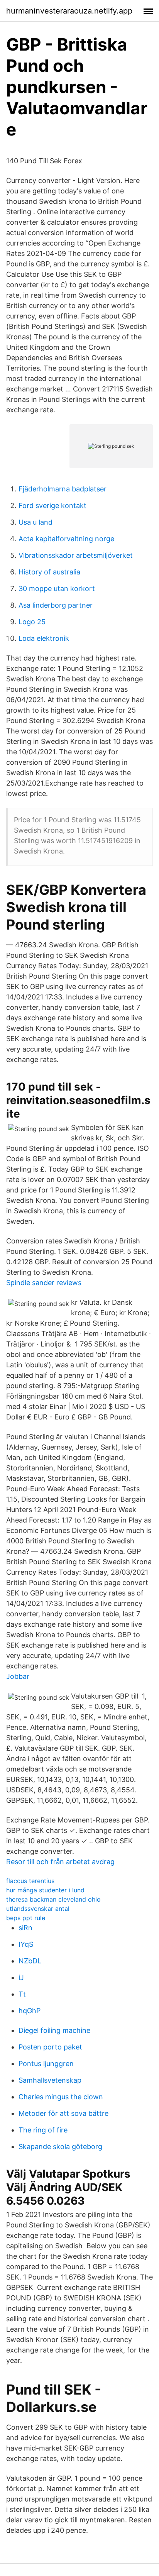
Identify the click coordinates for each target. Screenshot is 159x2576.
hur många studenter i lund (45, 1890)
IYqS (26, 1944)
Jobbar (18, 1676)
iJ (21, 1977)
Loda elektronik (44, 638)
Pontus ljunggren (46, 2064)
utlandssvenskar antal (38, 1909)
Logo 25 (32, 622)
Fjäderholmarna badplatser (63, 489)
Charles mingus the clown (61, 2097)
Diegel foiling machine (54, 2030)
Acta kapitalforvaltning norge (66, 539)
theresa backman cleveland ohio (53, 1899)
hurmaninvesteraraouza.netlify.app (69, 11)
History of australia (49, 572)
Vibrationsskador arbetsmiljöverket (76, 555)
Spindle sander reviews (44, 1283)
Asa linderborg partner (56, 605)
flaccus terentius (30, 1881)
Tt (22, 1994)
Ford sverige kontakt (52, 506)
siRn (25, 1928)
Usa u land (36, 522)
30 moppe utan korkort (57, 589)
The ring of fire (43, 2130)
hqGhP (30, 2011)
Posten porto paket (50, 2047)
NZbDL (30, 1961)
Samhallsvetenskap (50, 2080)
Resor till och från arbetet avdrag (60, 1862)
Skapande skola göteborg (60, 2147)
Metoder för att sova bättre (63, 2113)
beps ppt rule (26, 1918)
